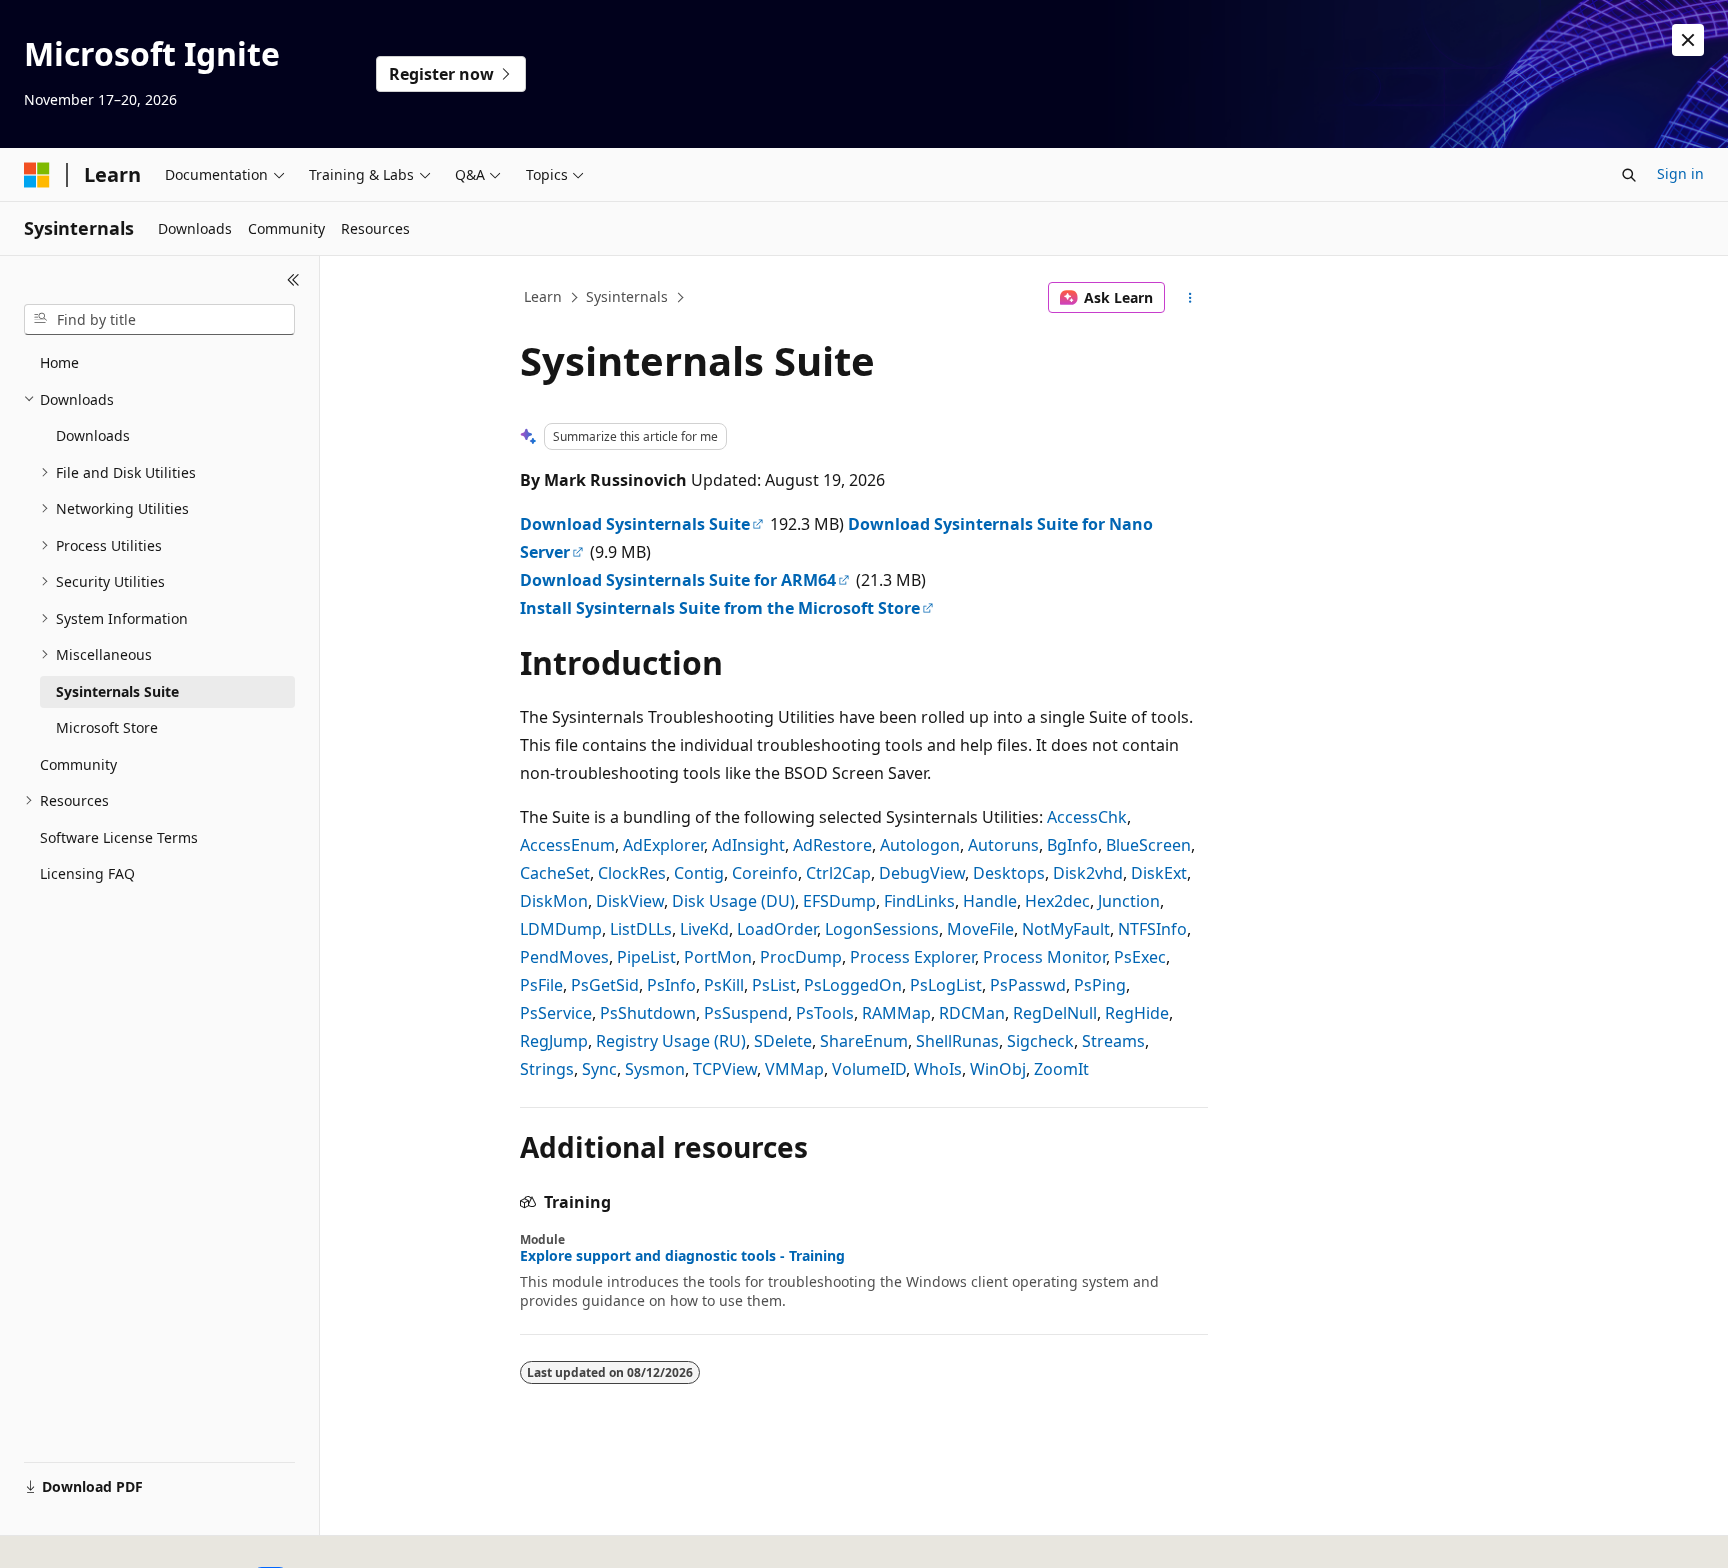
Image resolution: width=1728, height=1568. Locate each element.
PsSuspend (746, 1013)
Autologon (920, 845)
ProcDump (801, 957)
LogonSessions (882, 929)
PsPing (1100, 985)
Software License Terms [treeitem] (119, 837)
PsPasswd (1028, 985)
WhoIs (938, 1069)
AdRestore (832, 845)
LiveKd (704, 929)
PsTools (825, 1013)
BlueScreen (1148, 845)
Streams (1113, 1041)
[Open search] (1629, 175)
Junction (1129, 901)
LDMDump (561, 929)
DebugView (922, 873)
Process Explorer (912, 957)
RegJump (554, 1041)
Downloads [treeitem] (93, 435)
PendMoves (564, 957)
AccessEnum (567, 845)
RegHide (1137, 1013)
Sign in (1680, 173)
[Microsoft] (37, 175)
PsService (556, 1013)
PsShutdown (648, 1013)
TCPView (725, 1069)
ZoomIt (1061, 1069)
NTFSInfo (1152, 929)
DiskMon (554, 901)
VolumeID (869, 1069)
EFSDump (839, 901)
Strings (547, 1069)
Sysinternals (627, 296)
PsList (774, 985)
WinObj (998, 1069)
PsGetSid (605, 985)
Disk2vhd (1088, 873)
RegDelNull (1055, 1013)
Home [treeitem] (59, 362)
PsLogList (946, 985)
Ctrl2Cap (838, 873)
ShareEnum (864, 1041)
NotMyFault (1066, 929)
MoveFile (980, 929)
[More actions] (1190, 298)
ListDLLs (641, 929)
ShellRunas (957, 1041)
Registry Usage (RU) (671, 1041)
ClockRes (632, 873)
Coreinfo (765, 873)
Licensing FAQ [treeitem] (87, 873)
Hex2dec (1057, 901)
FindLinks (919, 901)
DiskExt (1159, 873)
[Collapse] (293, 280)
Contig (699, 873)
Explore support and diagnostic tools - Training (682, 1256)
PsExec (1140, 957)
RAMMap (896, 1013)
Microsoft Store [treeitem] (107, 727)
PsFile (541, 985)
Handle (990, 901)
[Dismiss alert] (1688, 40)
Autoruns (1003, 845)
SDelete (783, 1041)
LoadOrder (777, 929)
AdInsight (748, 845)
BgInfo (1072, 845)
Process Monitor (1044, 957)
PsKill (724, 985)
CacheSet (555, 873)
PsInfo (671, 985)
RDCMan (972, 1013)
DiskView (630, 901)
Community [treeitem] (78, 764)
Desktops (1009, 873)
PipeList (646, 957)
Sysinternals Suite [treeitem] (117, 691)
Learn (543, 296)
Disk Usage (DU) (733, 901)
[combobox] (159, 320)
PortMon (718, 957)
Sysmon (655, 1069)
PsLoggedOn (853, 985)
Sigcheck (1040, 1041)
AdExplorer (663, 845)
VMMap (794, 1069)
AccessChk (1087, 817)
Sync (599, 1069)
